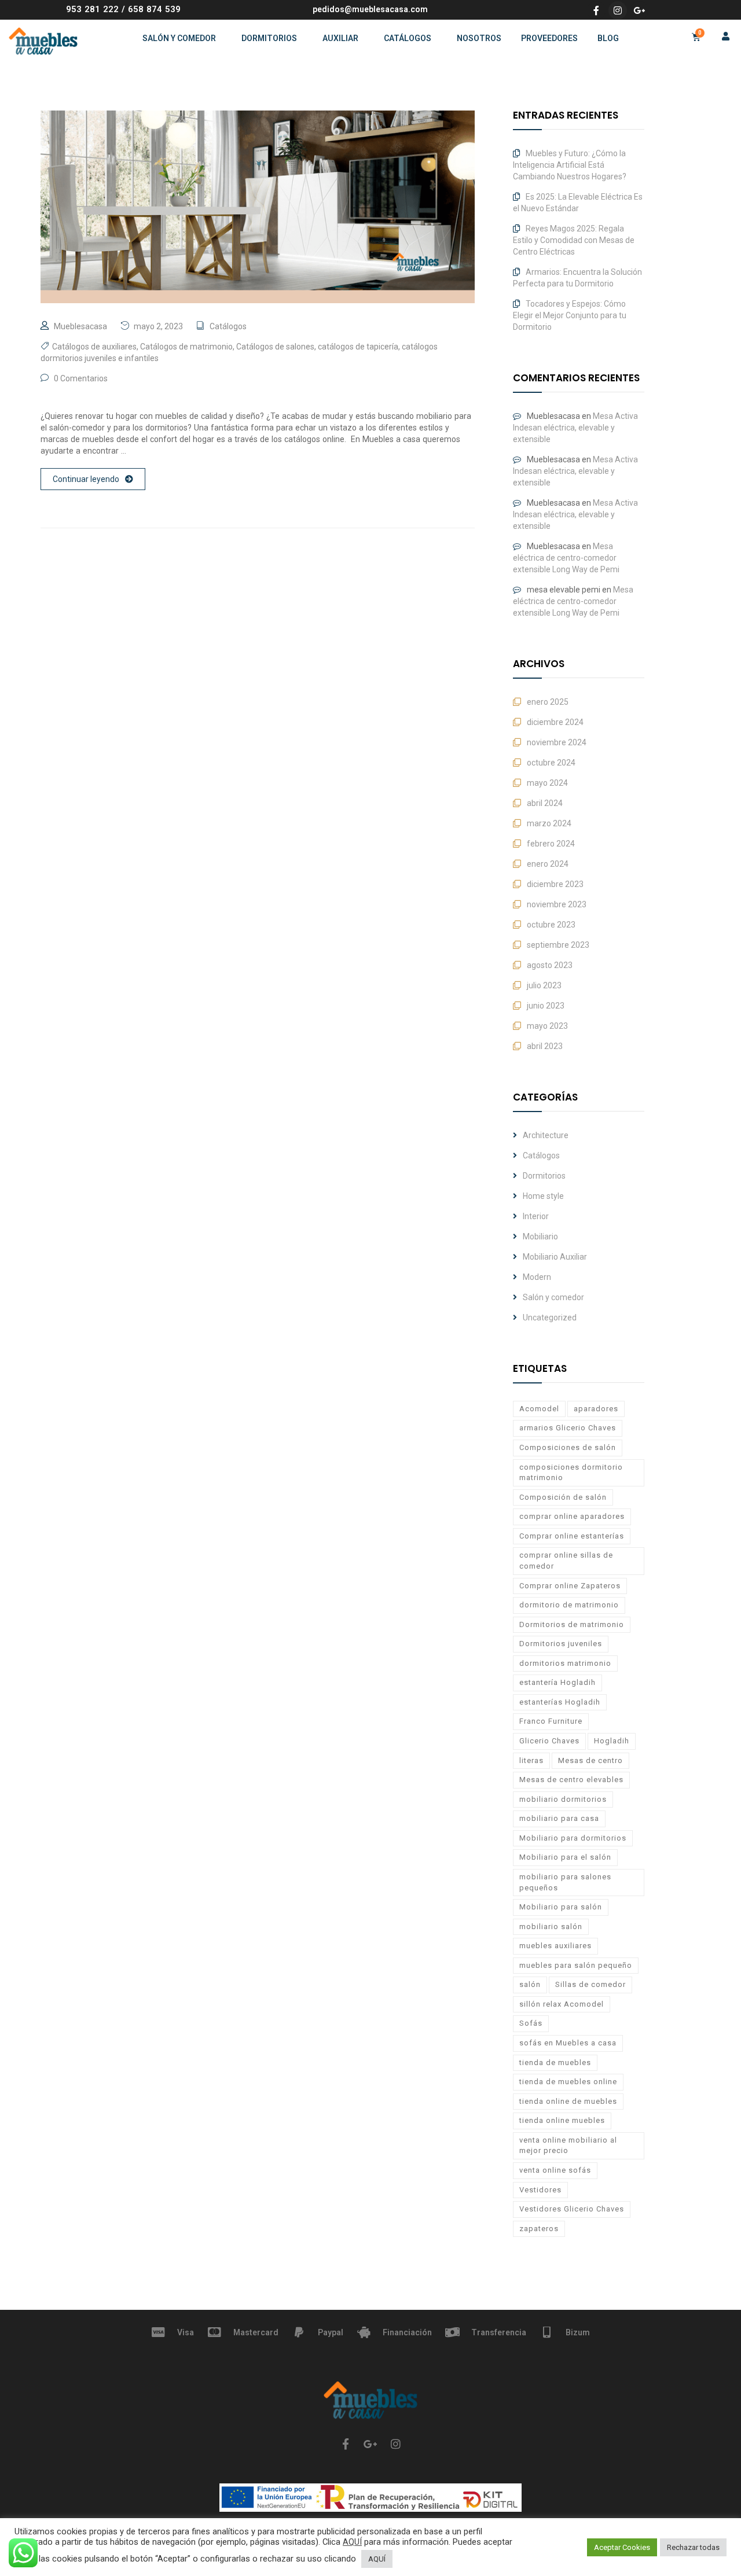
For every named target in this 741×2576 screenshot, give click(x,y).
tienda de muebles (555, 2062)
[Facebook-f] (596, 10)
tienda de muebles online (568, 2082)
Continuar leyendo (86, 479)
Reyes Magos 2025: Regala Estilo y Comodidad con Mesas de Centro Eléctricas (574, 240)
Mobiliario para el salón (565, 1857)
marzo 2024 (549, 823)
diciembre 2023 (555, 884)
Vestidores (540, 2190)
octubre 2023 (551, 925)
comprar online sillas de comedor (566, 1561)
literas (531, 1760)
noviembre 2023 (557, 904)
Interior (536, 1216)
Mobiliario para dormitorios (573, 1838)
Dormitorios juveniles (561, 1644)
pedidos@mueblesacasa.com (370, 9)
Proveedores (549, 38)
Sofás (531, 2023)
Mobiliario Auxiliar (555, 1257)
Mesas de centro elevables (571, 1780)
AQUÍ (352, 2542)
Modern (537, 1277)
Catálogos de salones (275, 347)
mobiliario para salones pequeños (565, 1882)
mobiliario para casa (559, 1818)
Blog (608, 38)
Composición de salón (563, 1497)
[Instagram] (618, 10)
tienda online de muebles (568, 2101)
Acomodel (539, 1409)
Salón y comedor (179, 38)
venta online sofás (555, 2170)
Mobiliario (540, 1237)
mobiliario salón (551, 1927)
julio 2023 (544, 985)
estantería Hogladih (557, 1682)
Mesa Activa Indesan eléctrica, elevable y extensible (575, 428)
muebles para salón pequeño (576, 1965)
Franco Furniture (551, 1721)
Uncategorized (550, 1318)
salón (530, 1984)
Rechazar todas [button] (693, 2547)
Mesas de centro (590, 1760)
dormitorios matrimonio (565, 1663)
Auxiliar (340, 38)
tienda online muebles (562, 2120)
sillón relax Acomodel (562, 2004)
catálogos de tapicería (358, 347)
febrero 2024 (551, 844)
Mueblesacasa (80, 326)
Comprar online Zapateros (570, 1586)
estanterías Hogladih (560, 1702)
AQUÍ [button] (377, 2559)
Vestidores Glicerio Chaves (572, 2209)
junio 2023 (546, 1006)
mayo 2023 (547, 1026)
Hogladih (612, 1741)
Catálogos (408, 38)
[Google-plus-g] (639, 10)
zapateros (539, 2229)
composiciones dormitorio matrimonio (571, 1473)
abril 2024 (545, 803)
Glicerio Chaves (549, 1741)
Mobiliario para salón (561, 1907)
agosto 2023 (550, 965)
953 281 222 (92, 9)
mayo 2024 (547, 783)
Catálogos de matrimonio (186, 347)
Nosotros (479, 38)
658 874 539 (154, 9)
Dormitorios (269, 38)
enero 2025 (548, 702)
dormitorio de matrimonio (569, 1605)
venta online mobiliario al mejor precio (568, 2146)
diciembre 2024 (555, 722)
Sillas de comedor (590, 1984)
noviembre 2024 (557, 742)
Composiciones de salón (568, 1447)
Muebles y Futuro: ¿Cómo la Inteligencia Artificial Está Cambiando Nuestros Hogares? (570, 165)
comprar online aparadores (572, 1516)
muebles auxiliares (555, 1946)
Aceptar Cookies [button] (622, 2547)
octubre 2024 (551, 763)
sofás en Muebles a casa (568, 2043)
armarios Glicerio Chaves (568, 1428)
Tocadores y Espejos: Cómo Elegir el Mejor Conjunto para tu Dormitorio (570, 315)
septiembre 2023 (558, 945)
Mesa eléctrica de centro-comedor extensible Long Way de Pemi (566, 558)
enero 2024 (548, 864)
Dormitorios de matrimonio (572, 1624)
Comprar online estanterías (572, 1536)
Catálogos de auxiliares (94, 347)
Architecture (546, 1135)
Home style (543, 1196)
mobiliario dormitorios (563, 1799)
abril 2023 (545, 1046)
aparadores (596, 1409)
